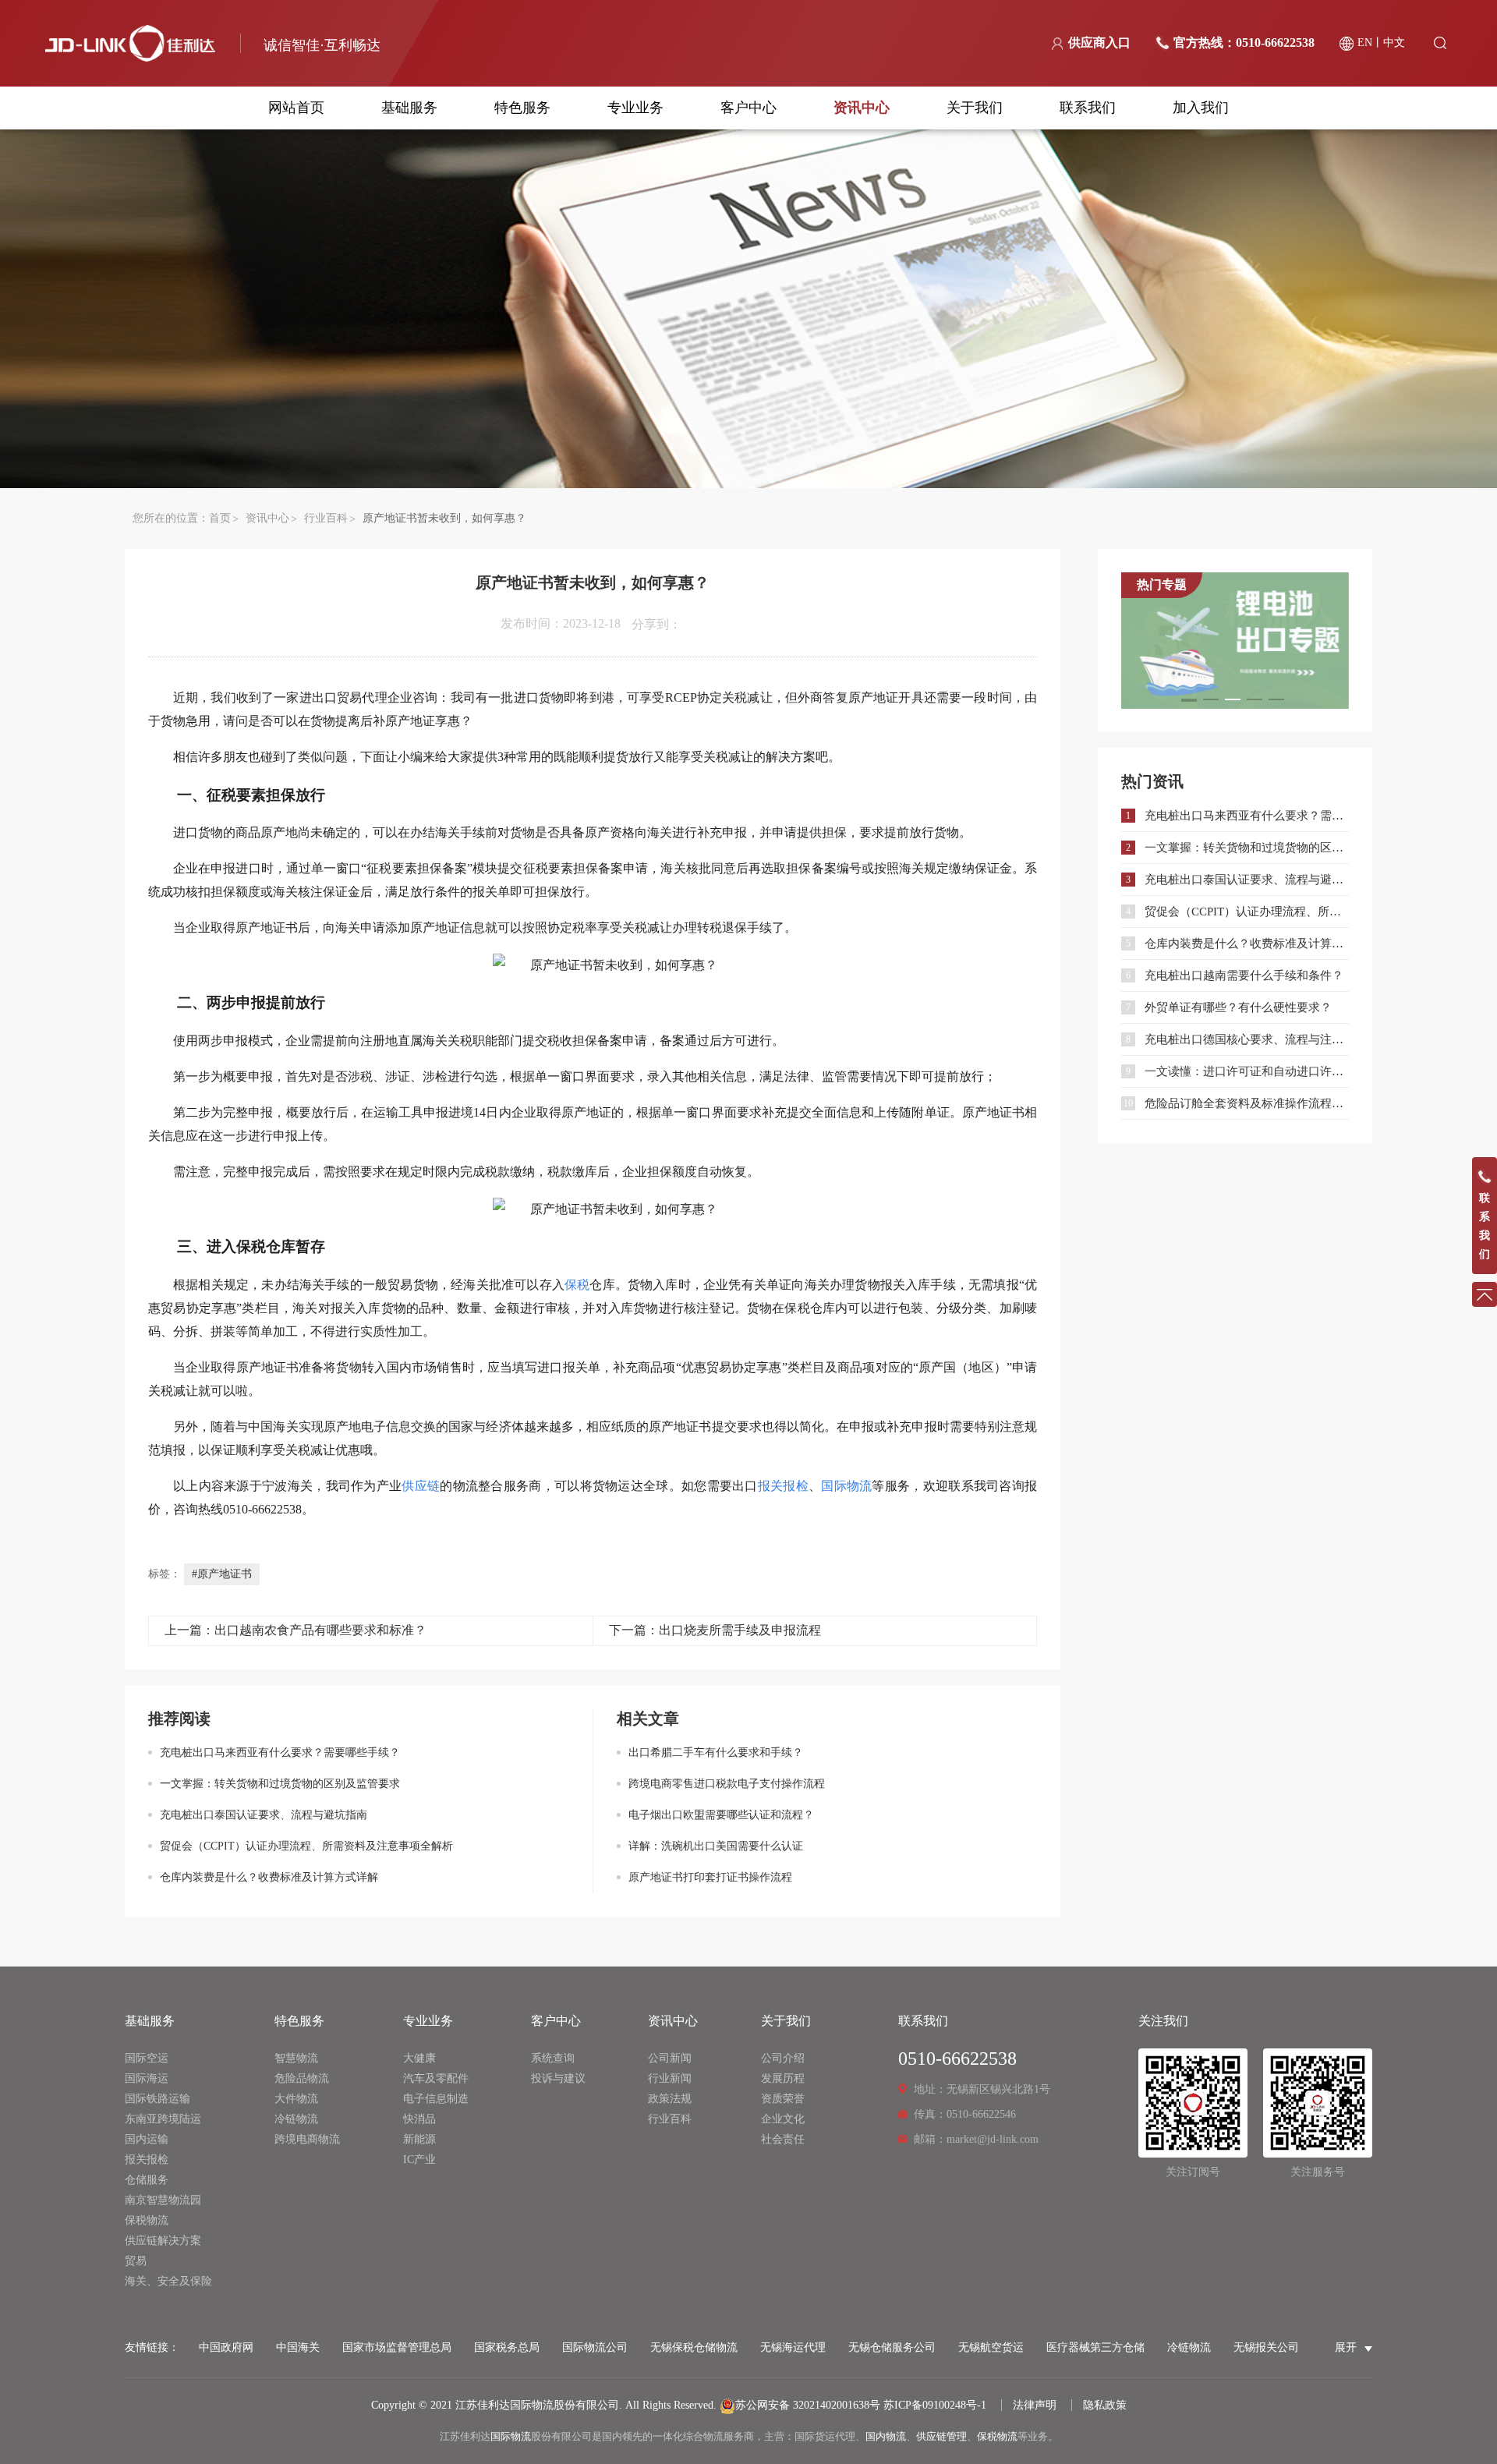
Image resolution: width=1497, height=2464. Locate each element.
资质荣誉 (783, 2099)
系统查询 (553, 2058)
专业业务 (635, 108)
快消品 (419, 2119)
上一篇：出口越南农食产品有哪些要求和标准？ (296, 1630)
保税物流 (147, 2220)
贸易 (136, 2261)
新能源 (419, 2139)
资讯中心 (862, 108)
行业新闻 (670, 2078)
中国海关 (298, 2347)
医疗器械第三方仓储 (1095, 2347)
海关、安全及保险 (168, 2281)
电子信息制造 (436, 2099)
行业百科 (326, 518)
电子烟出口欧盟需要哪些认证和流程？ (721, 1815)
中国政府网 (226, 2347)
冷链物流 (296, 2119)
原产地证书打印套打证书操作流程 (710, 1877)
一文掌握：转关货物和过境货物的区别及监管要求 (280, 1784)
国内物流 (886, 2436)
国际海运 (147, 2078)
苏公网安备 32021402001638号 (808, 2405)
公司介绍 (783, 2058)
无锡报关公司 (1266, 2347)
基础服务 (409, 108)
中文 (1394, 42)
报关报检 (147, 2160)
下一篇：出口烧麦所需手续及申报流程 (715, 1630)
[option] (1235, 641)
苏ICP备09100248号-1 (935, 2405)
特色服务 (522, 108)
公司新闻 (670, 2058)
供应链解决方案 (163, 2241)
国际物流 (511, 2436)
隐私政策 (1105, 2405)
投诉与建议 (558, 2078)
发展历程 (783, 2078)
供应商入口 (1099, 42)
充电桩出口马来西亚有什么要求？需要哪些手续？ (280, 1752)
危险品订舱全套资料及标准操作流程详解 (1247, 1103)
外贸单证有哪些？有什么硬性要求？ (1238, 1007)
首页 (220, 518)
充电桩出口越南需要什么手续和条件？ (1244, 975)
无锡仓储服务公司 (892, 2347)
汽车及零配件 (436, 2078)
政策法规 (670, 2099)
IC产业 (419, 2160)
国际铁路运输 (157, 2099)
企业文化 (783, 2119)
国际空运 (147, 2058)
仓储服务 (147, 2180)
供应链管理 (941, 2436)
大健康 (419, 2058)
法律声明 (1035, 2405)
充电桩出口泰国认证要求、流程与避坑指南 (264, 1815)
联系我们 (1088, 108)
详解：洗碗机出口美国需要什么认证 (716, 1846)
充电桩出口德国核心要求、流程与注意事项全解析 (1247, 1039)
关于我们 (975, 108)
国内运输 (147, 2139)
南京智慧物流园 (163, 2200)
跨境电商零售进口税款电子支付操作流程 (727, 1784)
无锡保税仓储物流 (694, 2347)
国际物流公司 (595, 2347)
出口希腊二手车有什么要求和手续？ (716, 1752)
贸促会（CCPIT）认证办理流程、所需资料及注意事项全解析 (306, 1846)
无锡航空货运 (991, 2347)
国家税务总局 (507, 2347)
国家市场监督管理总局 (397, 2347)
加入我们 (1201, 108)
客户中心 (748, 108)
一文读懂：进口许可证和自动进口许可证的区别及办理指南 (1247, 1071)
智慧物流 (296, 2058)
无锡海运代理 (793, 2347)
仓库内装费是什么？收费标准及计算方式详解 (269, 1877)
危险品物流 (302, 2078)
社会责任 (783, 2139)
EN (1365, 42)
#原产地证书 (222, 1574)
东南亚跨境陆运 (163, 2119)
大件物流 (296, 2099)
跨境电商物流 (307, 2139)
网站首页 (296, 108)
